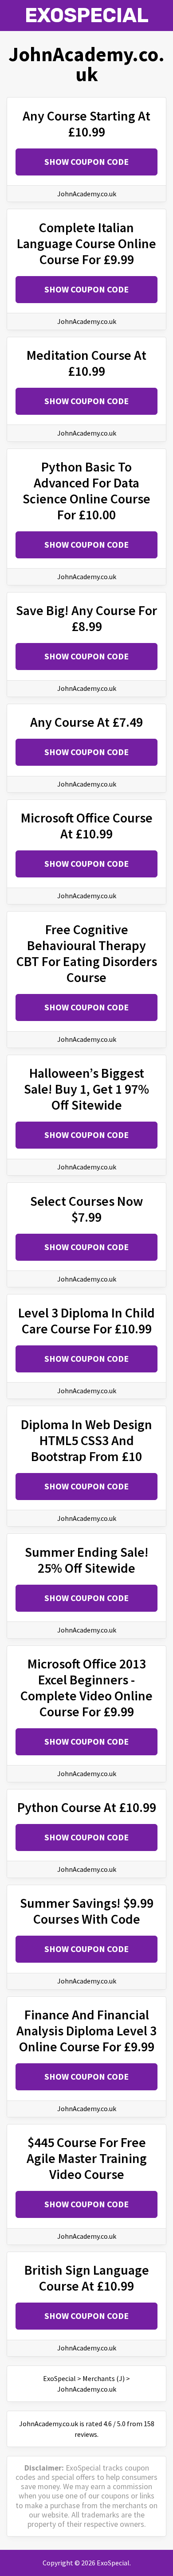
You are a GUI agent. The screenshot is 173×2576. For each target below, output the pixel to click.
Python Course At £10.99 (87, 1807)
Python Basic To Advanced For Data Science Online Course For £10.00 (86, 491)
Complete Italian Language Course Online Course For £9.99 (86, 243)
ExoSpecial (87, 15)
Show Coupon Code (86, 162)
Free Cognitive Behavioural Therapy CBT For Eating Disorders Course (87, 953)
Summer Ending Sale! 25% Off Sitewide (87, 1560)
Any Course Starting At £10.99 (86, 124)
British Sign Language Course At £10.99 (87, 2278)
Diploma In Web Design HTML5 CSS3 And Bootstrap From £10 (86, 1440)
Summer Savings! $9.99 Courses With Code (87, 1911)
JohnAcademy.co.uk (87, 194)
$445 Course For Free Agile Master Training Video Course (87, 2158)
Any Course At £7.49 (86, 722)
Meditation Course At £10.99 (86, 363)
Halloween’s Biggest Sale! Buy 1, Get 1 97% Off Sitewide (86, 1089)
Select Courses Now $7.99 (86, 1209)
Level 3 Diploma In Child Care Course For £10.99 (86, 1321)
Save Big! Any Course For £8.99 (86, 618)
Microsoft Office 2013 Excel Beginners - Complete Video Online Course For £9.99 (86, 1687)
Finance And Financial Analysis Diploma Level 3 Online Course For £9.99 (86, 2030)
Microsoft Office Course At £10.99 (87, 826)
